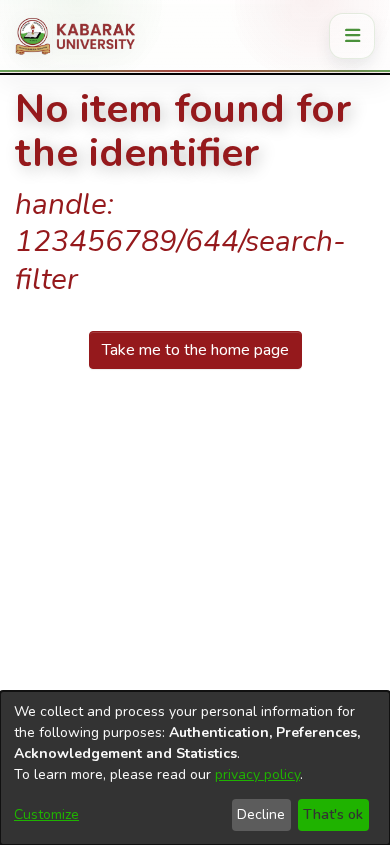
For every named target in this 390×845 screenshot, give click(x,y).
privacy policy (257, 774)
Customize (46, 814)
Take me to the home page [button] (195, 350)
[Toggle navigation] (352, 36)
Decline (261, 814)
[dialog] (195, 768)
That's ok (333, 814)
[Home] (82, 36)
